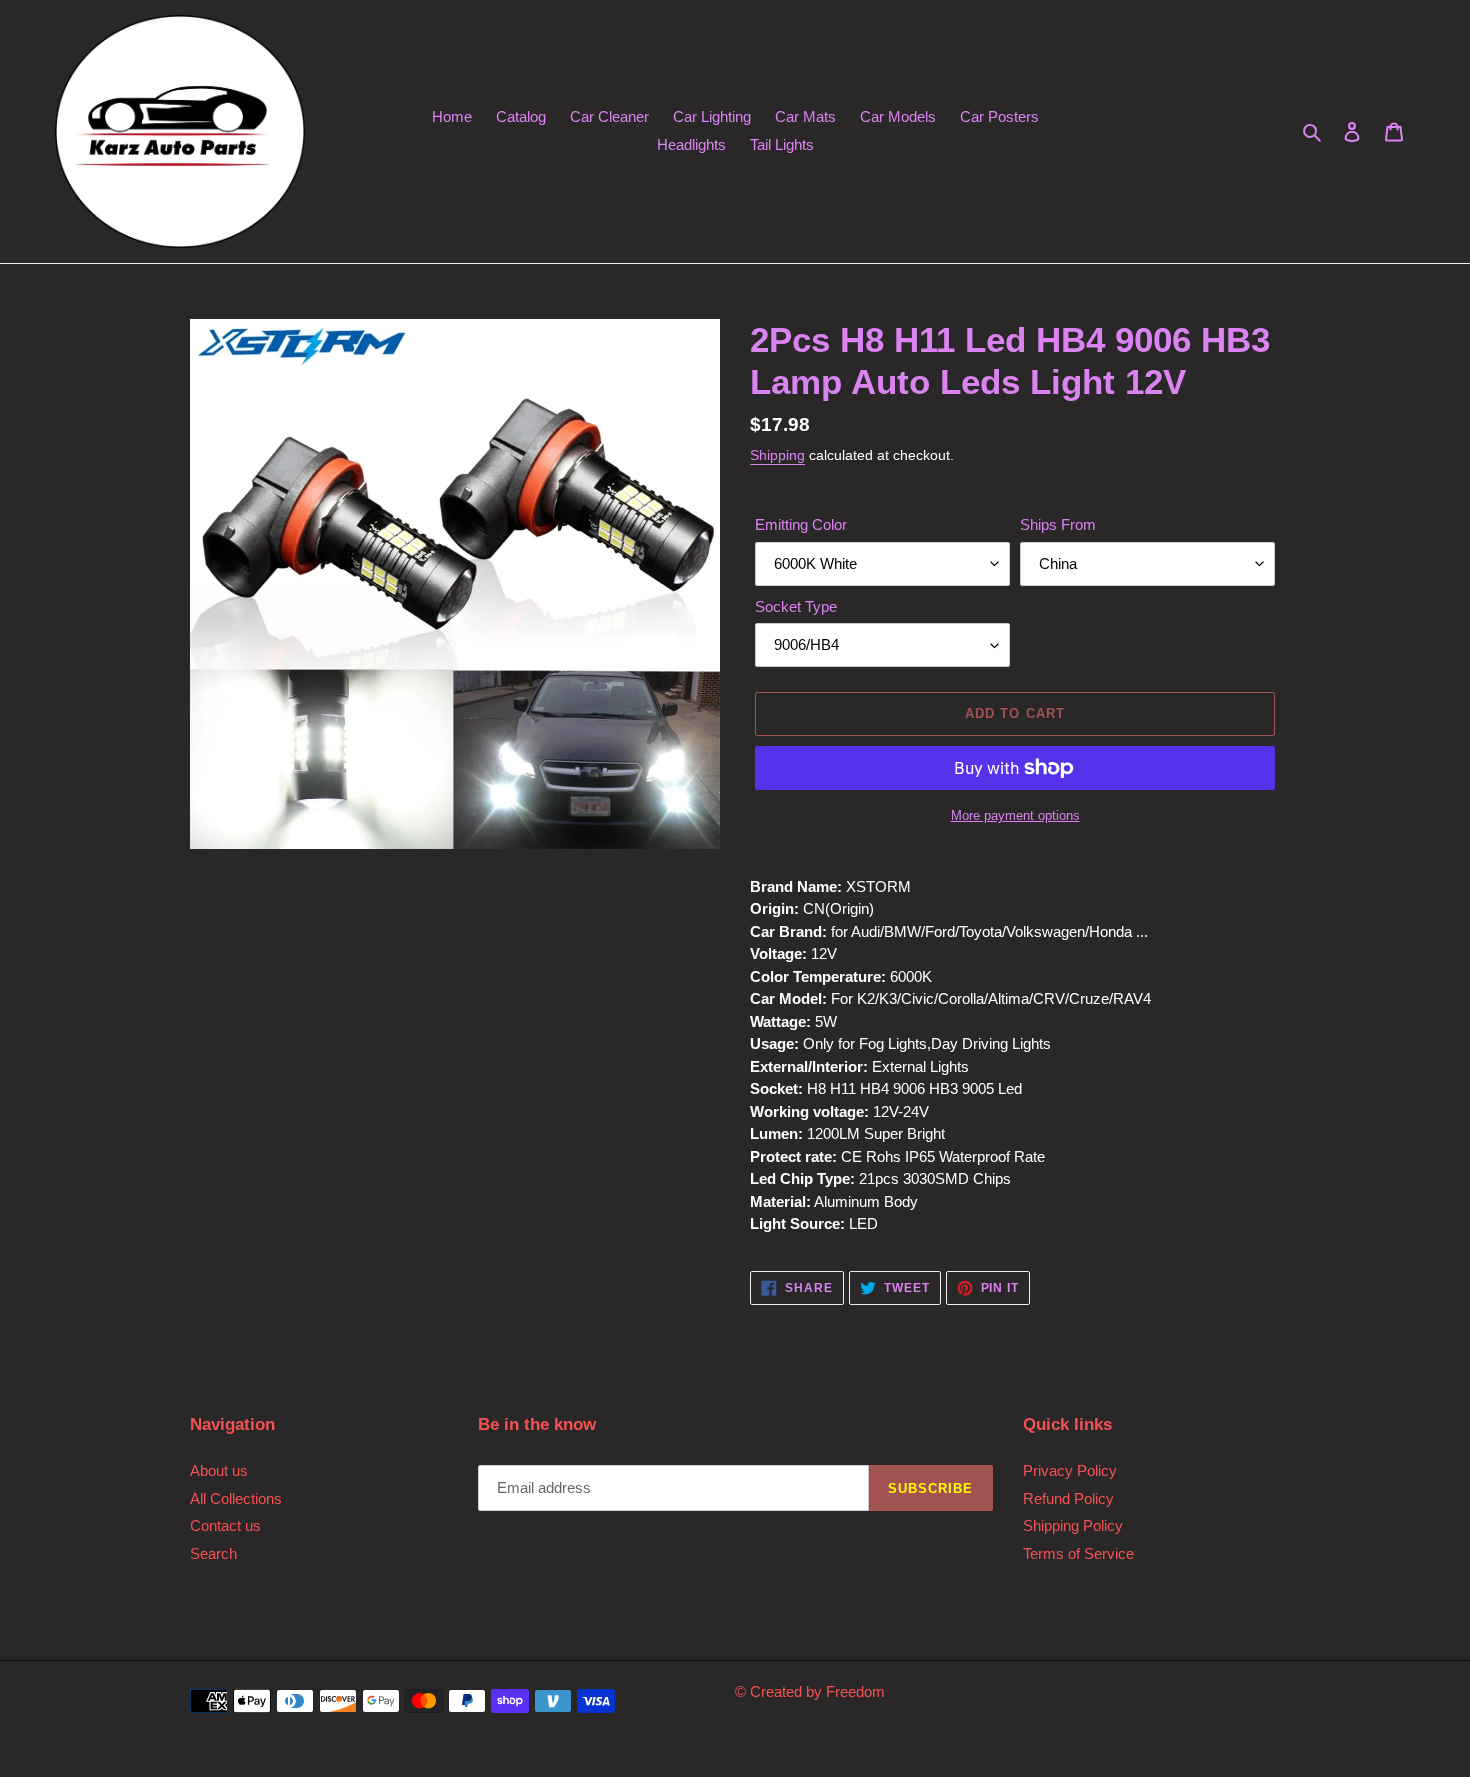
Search (213, 1553)
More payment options (1015, 815)
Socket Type (796, 606)
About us (219, 1470)
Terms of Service (1078, 1553)
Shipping (777, 455)
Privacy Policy (1070, 1470)
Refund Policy (1068, 1498)
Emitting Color (801, 524)
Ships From (1058, 524)
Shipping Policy (1073, 1525)
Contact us (225, 1525)
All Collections (236, 1498)
